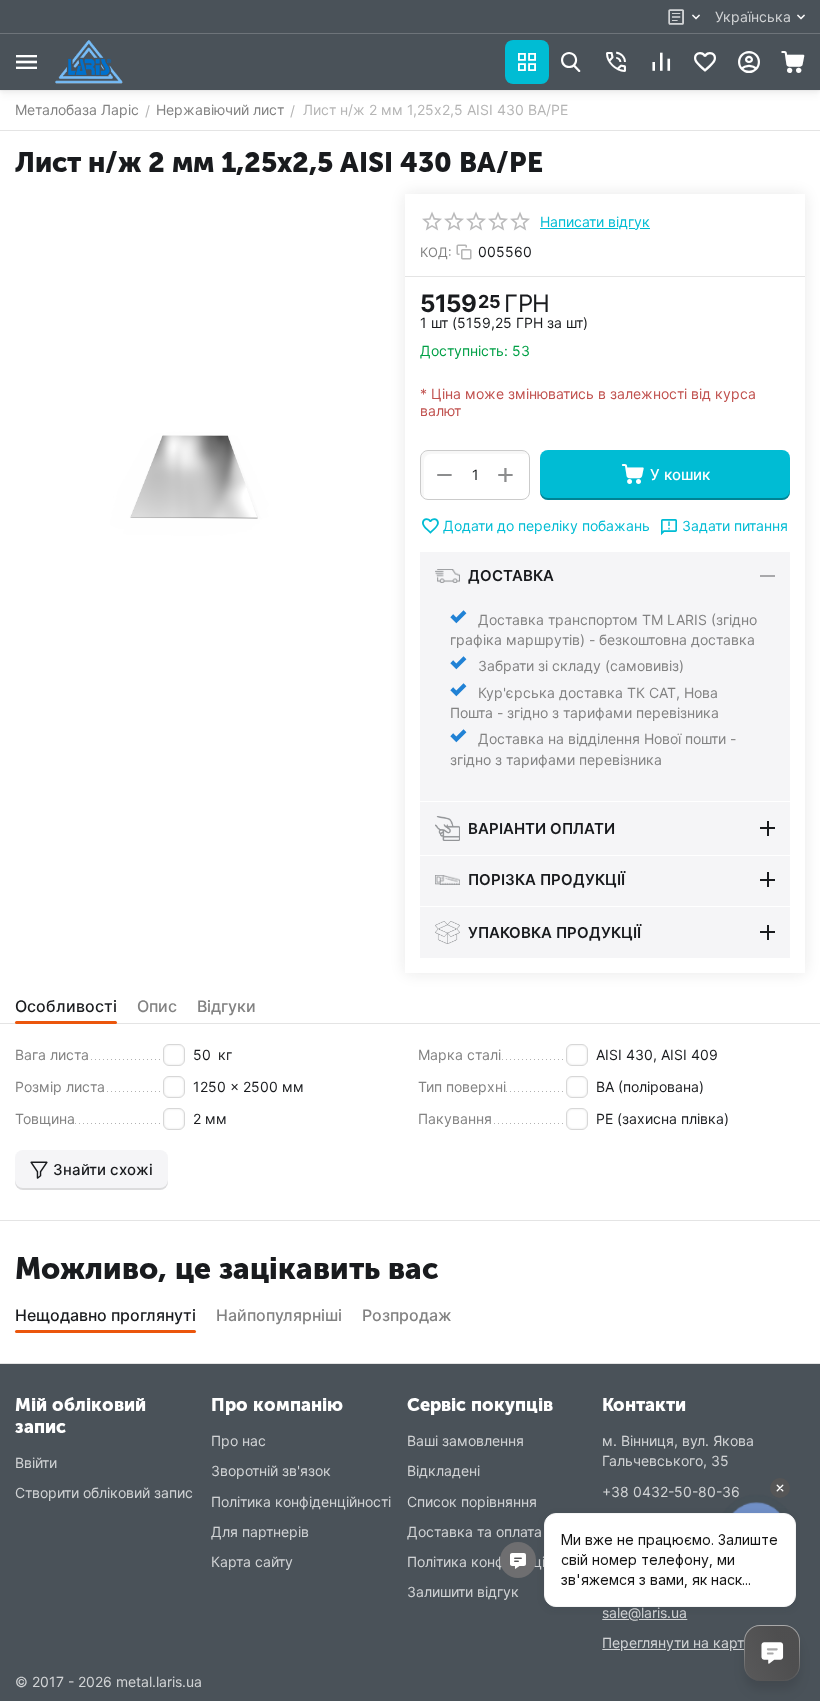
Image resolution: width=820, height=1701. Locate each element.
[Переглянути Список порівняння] (661, 62)
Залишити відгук (463, 1591)
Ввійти (36, 1462)
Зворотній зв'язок (271, 1470)
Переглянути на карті (674, 1642)
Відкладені (443, 1470)
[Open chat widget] (772, 1653)
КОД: (436, 252)
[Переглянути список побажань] (705, 62)
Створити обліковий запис (104, 1492)
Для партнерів (260, 1531)
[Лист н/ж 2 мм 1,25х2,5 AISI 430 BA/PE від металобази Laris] (195, 479)
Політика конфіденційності (301, 1501)
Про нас (238, 1440)
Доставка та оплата (474, 1531)
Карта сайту (252, 1561)
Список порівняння (472, 1501)
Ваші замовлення (465, 1440)
